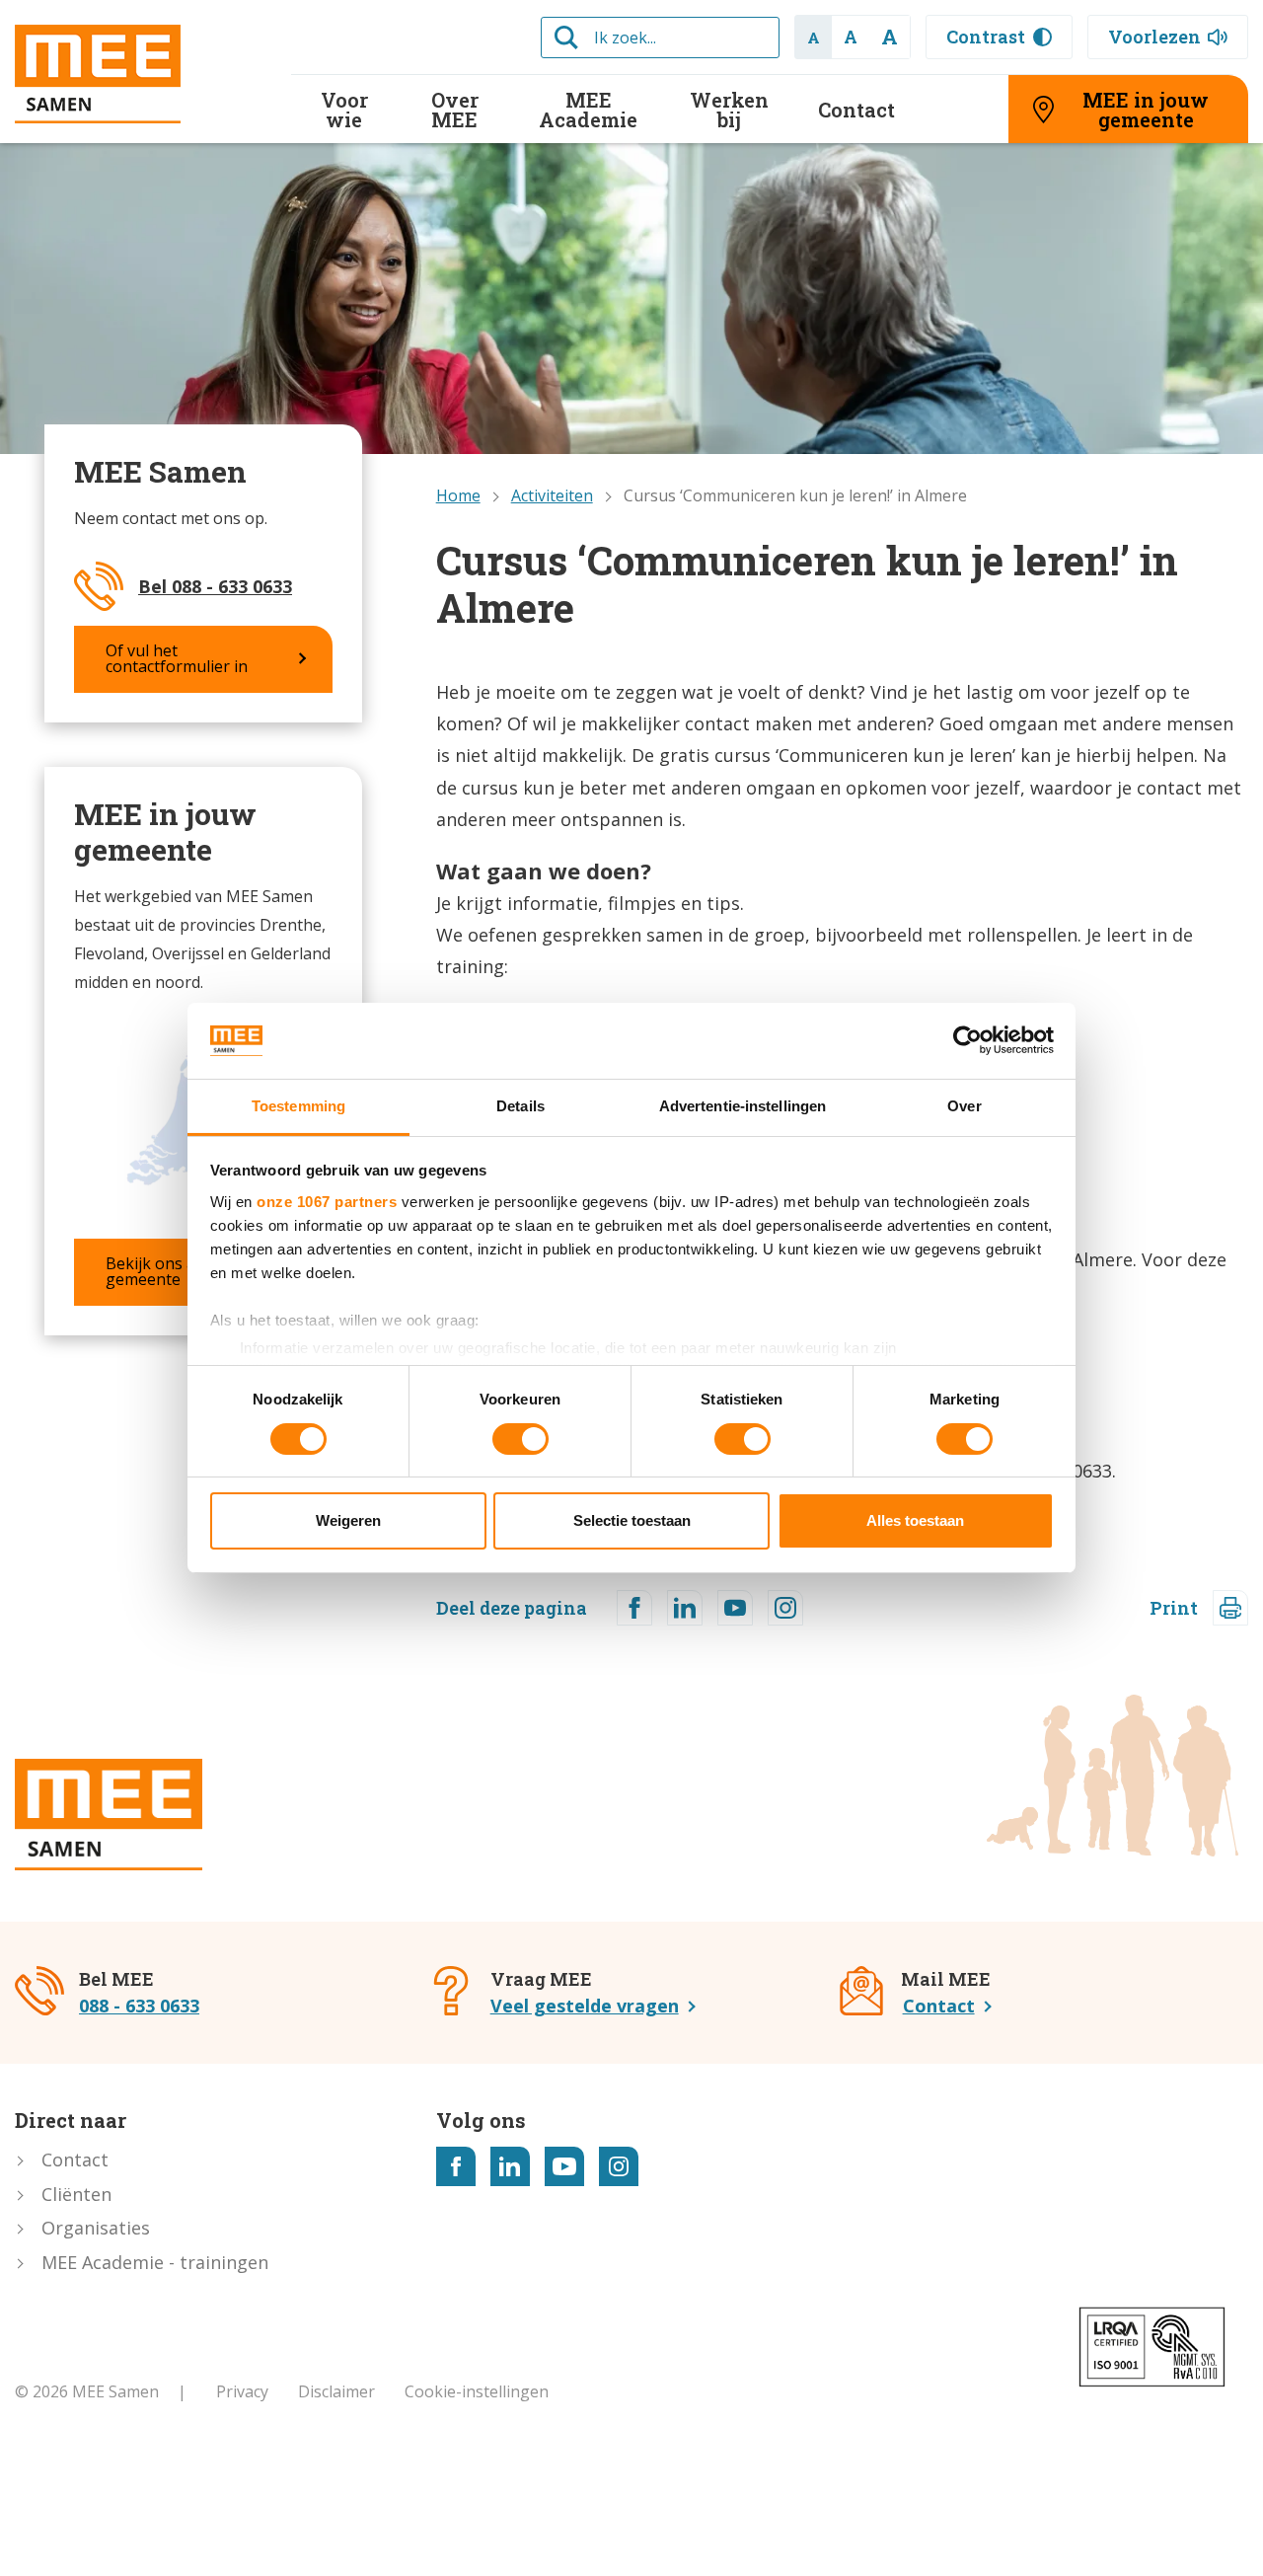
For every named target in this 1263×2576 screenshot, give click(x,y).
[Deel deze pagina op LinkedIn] (685, 1608)
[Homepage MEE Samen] (138, 74)
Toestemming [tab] (298, 1106)
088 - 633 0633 (139, 2006)
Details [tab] (520, 1106)
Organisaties (96, 2228)
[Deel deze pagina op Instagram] (785, 1608)
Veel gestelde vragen (585, 2006)
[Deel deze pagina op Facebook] (634, 1608)
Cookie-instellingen (477, 2391)
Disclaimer (336, 2391)
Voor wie (344, 110)
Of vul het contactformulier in (177, 658)
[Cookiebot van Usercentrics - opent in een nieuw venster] (967, 1040)
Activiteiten (552, 495)
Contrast (986, 37)
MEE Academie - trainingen (155, 2262)
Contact (856, 110)
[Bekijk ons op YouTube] (564, 2166)
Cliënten (76, 2194)
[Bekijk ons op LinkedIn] (510, 2166)
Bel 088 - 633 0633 (215, 586)
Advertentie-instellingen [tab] (743, 1106)
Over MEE (455, 110)
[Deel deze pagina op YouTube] (735, 1608)
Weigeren (348, 1521)
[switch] (520, 1439)
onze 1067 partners (327, 1202)
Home (458, 495)
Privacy (242, 2391)
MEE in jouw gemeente (1146, 110)
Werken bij (729, 110)
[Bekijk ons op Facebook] (456, 2166)
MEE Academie (588, 110)
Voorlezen (1154, 37)
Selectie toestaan (632, 1521)
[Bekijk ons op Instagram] (619, 2166)
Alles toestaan (915, 1521)
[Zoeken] (566, 38)
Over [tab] (964, 1106)
